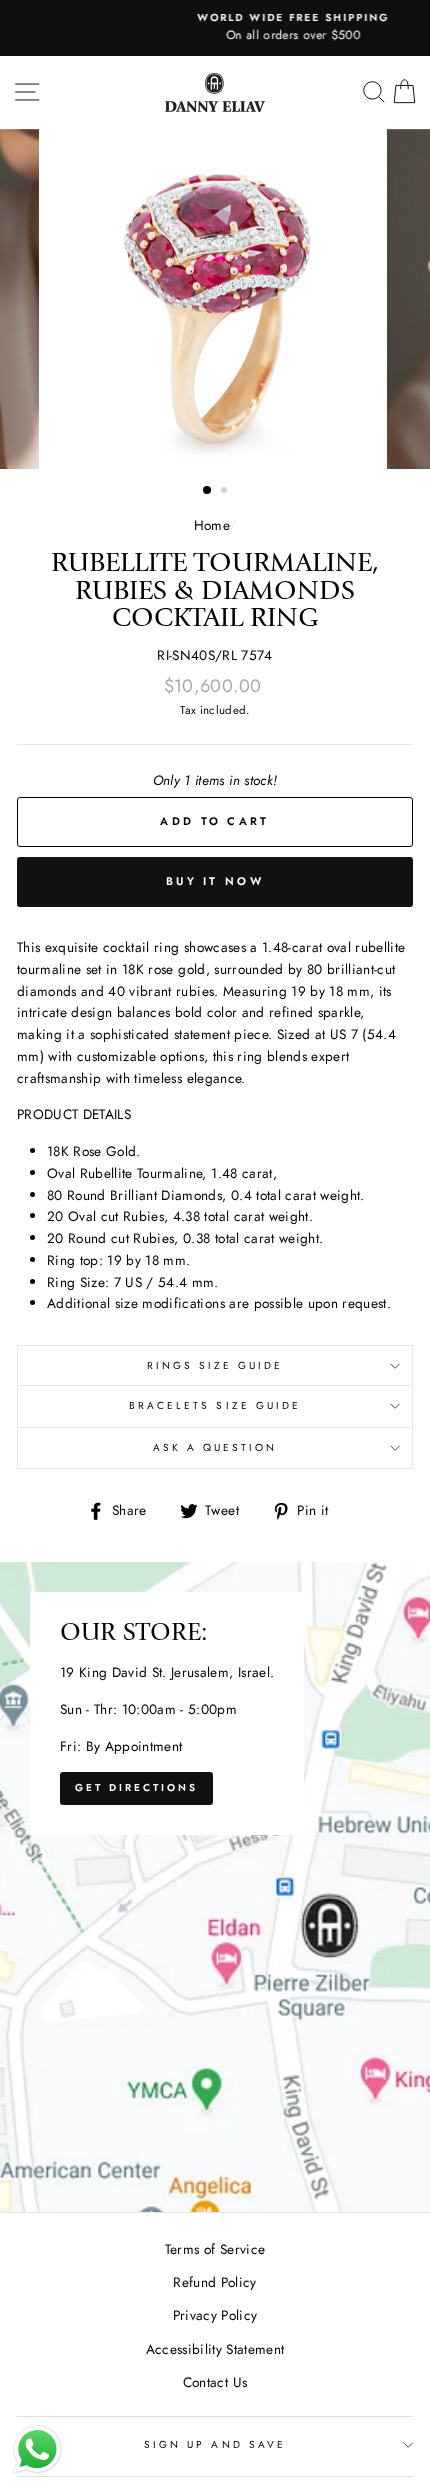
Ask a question (215, 1447)
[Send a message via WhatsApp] (37, 2449)
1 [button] (208, 491)
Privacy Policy (215, 2315)
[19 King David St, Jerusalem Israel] (215, 1887)
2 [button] (226, 492)
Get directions (136, 1787)
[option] (215, 28)
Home (211, 525)
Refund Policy (214, 2282)
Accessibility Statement (215, 2349)
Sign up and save (215, 2444)
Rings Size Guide (215, 1365)
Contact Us (215, 2382)
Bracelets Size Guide (215, 1405)
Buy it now (215, 881)
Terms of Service (215, 2249)
